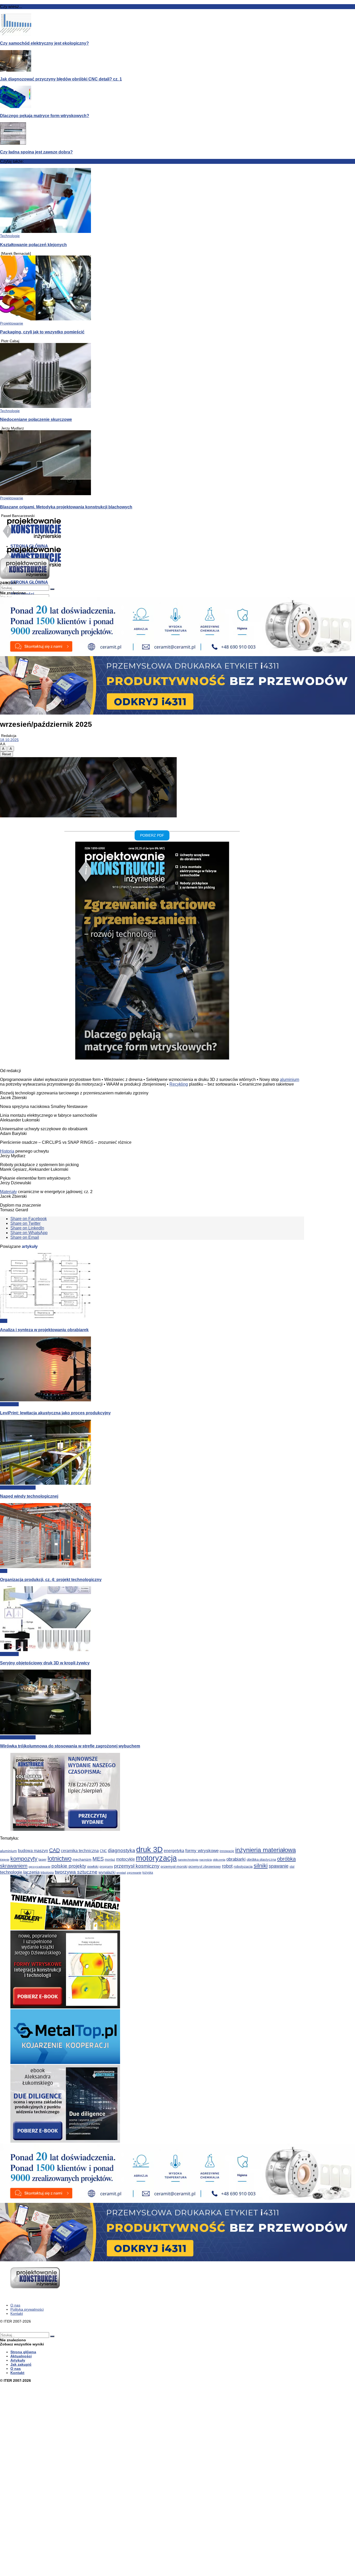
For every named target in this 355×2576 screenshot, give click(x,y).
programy (106, 1867)
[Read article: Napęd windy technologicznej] (152, 1453)
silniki (261, 1866)
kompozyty (24, 1859)
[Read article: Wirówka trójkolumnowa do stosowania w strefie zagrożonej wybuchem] (152, 1702)
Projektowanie (12, 323)
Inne (4, 1321)
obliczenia (219, 1860)
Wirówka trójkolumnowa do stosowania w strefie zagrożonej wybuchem (70, 1746)
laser (42, 1859)
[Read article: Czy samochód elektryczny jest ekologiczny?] (177, 25)
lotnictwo (60, 1858)
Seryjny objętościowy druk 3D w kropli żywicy (45, 1663)
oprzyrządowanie (40, 1867)
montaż (110, 1860)
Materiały (8, 1192)
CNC (103, 1851)
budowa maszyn (33, 1851)
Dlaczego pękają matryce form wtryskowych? (45, 116)
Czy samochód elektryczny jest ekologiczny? (44, 43)
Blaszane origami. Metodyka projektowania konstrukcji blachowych (66, 507)
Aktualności (9, 1404)
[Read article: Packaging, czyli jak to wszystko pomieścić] (177, 288)
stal (292, 1867)
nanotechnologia (188, 1860)
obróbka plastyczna (261, 1859)
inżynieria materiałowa (265, 1850)
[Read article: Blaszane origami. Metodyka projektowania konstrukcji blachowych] (177, 463)
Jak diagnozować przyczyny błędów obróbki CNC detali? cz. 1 (61, 79)
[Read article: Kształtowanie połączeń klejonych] (177, 201)
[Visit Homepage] (32, 538)
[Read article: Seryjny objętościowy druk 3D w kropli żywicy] (152, 1619)
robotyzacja (243, 1866)
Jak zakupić (21, 2364)
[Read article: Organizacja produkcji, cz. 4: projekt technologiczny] (152, 1536)
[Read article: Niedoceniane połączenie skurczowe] (177, 376)
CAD (54, 1850)
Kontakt (17, 2313)
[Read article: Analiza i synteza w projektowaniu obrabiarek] (152, 1286)
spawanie (279, 1866)
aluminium (290, 1080)
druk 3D (149, 1849)
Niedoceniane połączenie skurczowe (36, 419)
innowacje (227, 1851)
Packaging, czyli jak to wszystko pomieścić (42, 332)
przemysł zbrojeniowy (205, 1867)
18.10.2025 (9, 740)
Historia (7, 1151)
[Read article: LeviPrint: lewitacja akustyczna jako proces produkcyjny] (152, 1369)
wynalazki (107, 1872)
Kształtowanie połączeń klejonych (33, 245)
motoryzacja (156, 1858)
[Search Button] (52, 2336)
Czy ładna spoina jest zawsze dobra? (36, 152)
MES (98, 1859)
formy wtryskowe (202, 1851)
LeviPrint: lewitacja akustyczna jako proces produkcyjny (55, 1413)
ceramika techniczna (80, 1851)
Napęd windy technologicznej (29, 1496)
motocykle (126, 1859)
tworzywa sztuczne (76, 1872)
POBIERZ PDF (152, 836)
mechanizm (82, 1859)
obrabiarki (236, 1859)
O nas (15, 2305)
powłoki (93, 1867)
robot (227, 1866)
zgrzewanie (134, 1873)
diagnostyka (121, 1850)
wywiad (121, 1873)
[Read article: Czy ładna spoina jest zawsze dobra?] (177, 134)
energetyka (174, 1851)
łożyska (148, 1873)
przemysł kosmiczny (137, 1866)
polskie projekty (69, 1866)
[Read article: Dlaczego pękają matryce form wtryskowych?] (177, 97)
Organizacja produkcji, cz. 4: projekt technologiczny (51, 1579)
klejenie (5, 1860)
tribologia (47, 1873)
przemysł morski (174, 1866)
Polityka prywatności (27, 2309)
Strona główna (23, 2352)
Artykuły (18, 2360)
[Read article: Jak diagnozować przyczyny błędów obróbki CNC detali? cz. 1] (177, 61)
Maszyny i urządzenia (18, 1488)
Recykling (179, 1084)
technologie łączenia (20, 1872)
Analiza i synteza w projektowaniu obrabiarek (44, 1330)
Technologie (10, 236)
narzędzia (206, 1860)
